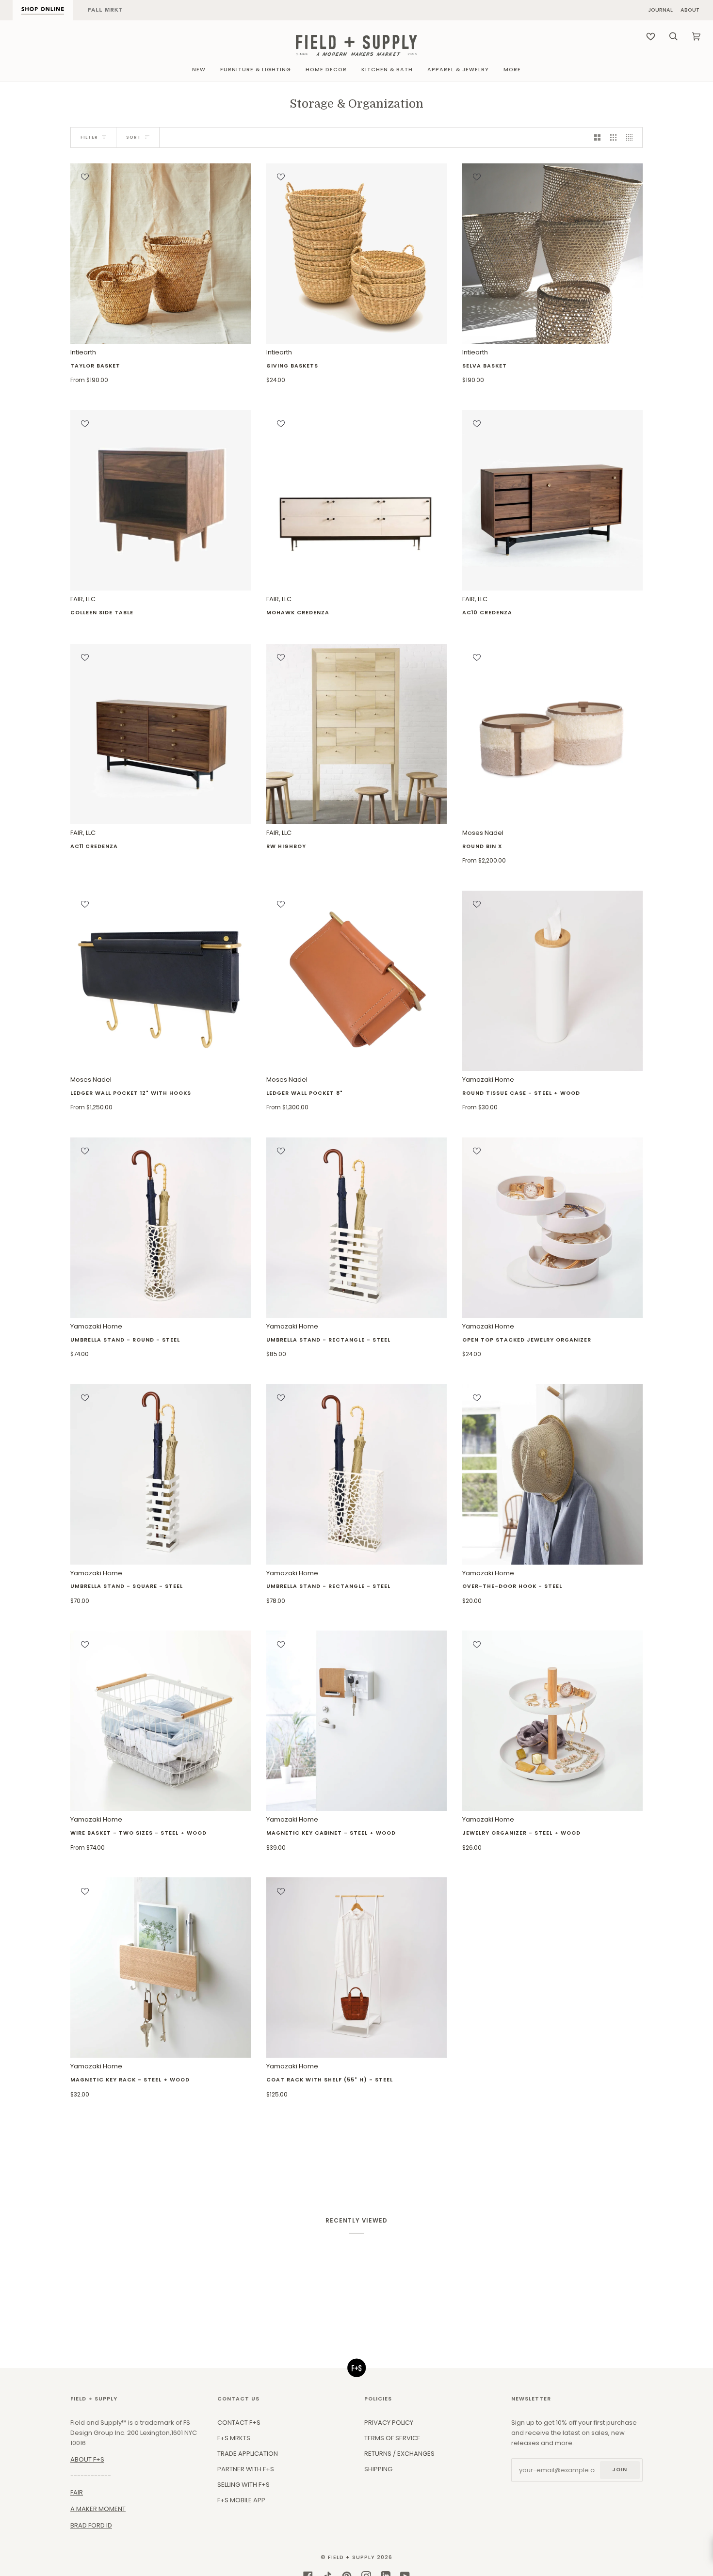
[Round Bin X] (552, 734)
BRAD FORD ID (91, 2525)
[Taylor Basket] (161, 254)
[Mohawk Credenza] (356, 500)
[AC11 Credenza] (161, 734)
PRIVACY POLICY (389, 2423)
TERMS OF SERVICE (392, 2438)
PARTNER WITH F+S (246, 2469)
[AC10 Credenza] (552, 500)
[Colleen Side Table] (161, 500)
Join (620, 2470)
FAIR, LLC (102, 605)
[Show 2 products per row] (597, 137)
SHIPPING (378, 2469)
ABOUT (690, 10)
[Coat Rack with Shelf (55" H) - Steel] (356, 1968)
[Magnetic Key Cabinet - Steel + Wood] (356, 1721)
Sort (134, 137)
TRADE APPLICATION (248, 2454)
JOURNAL (660, 10)
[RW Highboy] (356, 734)
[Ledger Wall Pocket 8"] (356, 981)
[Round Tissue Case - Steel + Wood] (552, 981)
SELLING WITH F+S (243, 2485)
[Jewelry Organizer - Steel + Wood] (552, 1721)
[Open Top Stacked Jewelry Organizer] (552, 1228)
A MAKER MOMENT (98, 2509)
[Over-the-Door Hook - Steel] (552, 1474)
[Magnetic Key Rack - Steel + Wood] (161, 1968)
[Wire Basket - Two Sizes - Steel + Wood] (161, 1721)
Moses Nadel (484, 846)
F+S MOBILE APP (241, 2500)
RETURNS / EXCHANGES (399, 2454)
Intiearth (95, 366)
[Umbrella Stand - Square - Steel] (161, 1474)
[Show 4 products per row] (632, 137)
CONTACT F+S (239, 2423)
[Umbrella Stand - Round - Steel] (161, 1228)
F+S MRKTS (234, 2438)
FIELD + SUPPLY (351, 2557)
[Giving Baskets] (356, 254)
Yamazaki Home (521, 1093)
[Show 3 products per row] (613, 137)
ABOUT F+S (87, 2459)
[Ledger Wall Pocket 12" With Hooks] (161, 981)
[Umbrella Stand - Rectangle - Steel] (356, 1228)
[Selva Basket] (552, 254)
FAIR (77, 2492)
